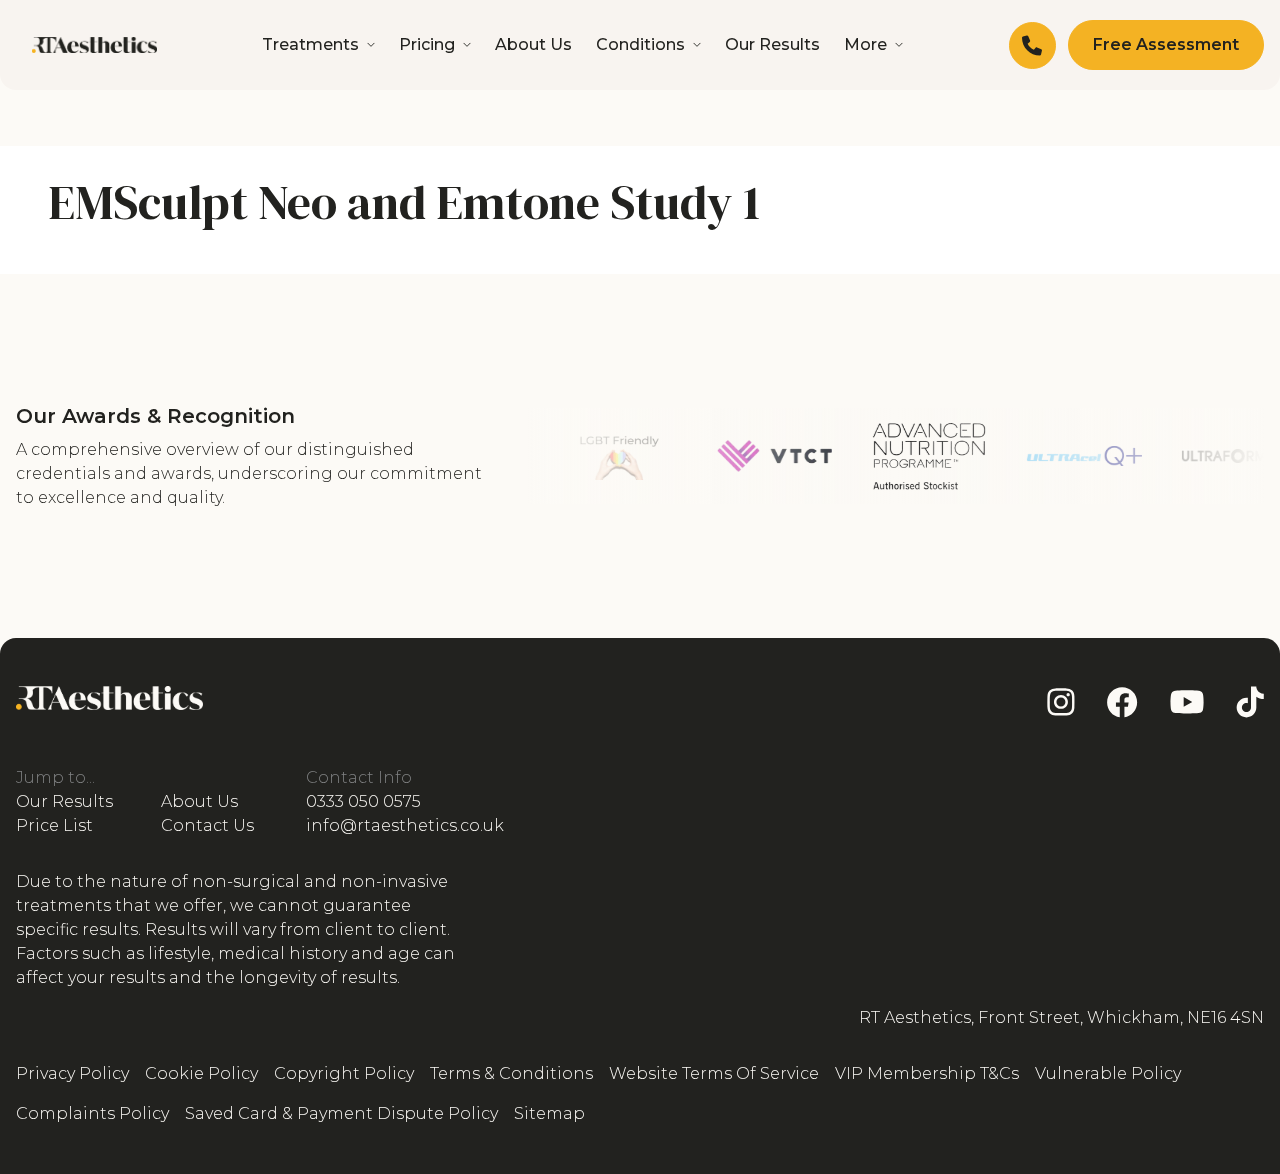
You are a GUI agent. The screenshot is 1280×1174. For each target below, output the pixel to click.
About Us (533, 44)
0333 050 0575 (363, 801)
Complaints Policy (92, 1113)
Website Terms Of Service (714, 1073)
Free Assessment (1166, 44)
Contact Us (207, 825)
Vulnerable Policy (1108, 1073)
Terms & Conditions (511, 1073)
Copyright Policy (344, 1073)
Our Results (772, 44)
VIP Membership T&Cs (927, 1073)
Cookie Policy (201, 1073)
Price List (54, 825)
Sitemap (549, 1113)
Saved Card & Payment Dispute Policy (341, 1113)
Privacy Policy (72, 1073)
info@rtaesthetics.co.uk (405, 825)
